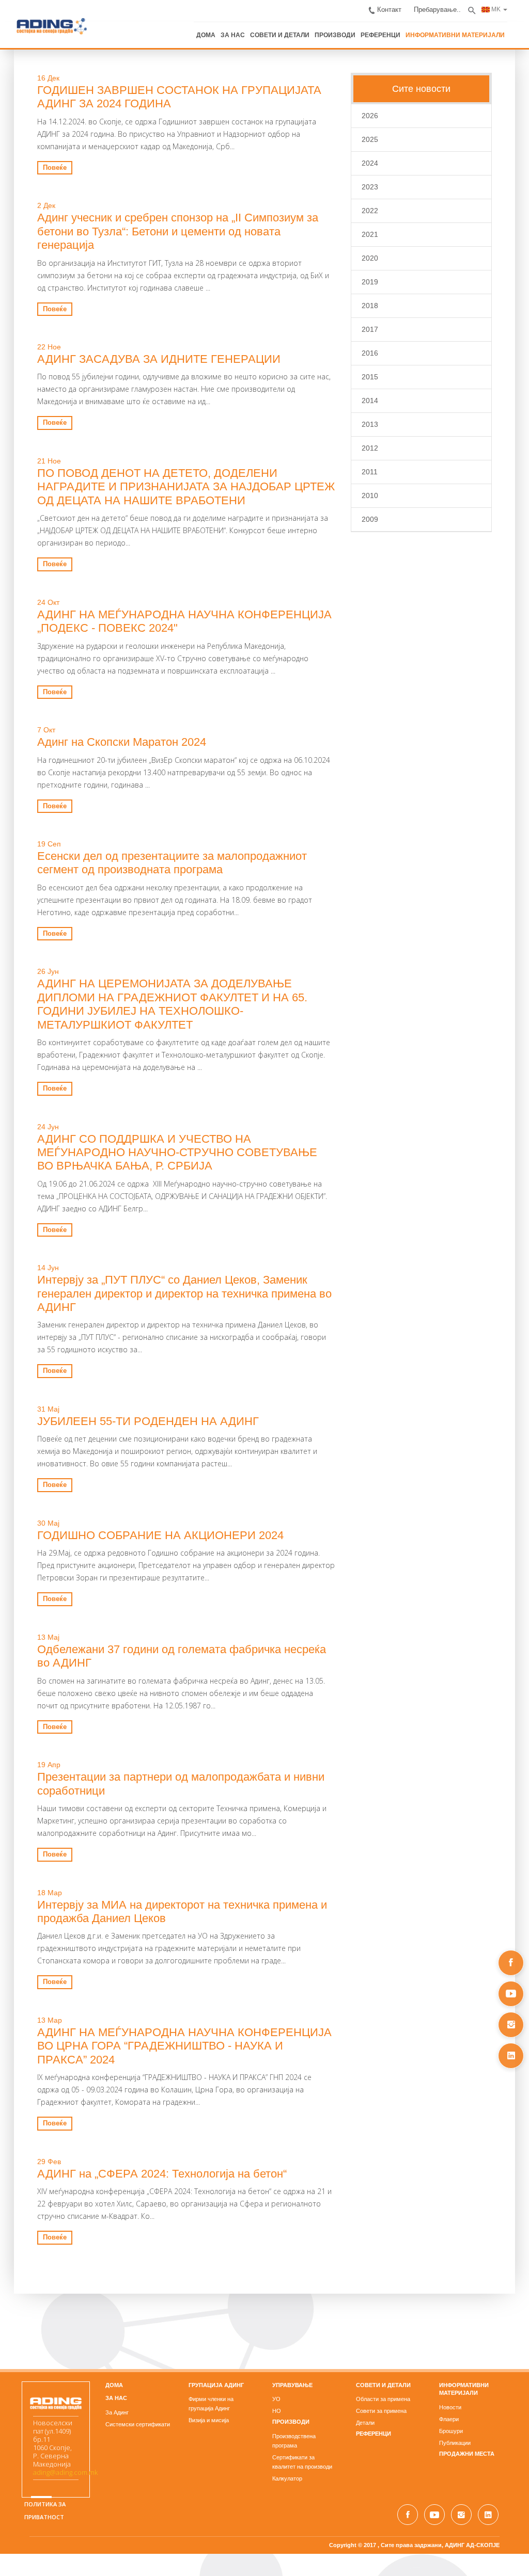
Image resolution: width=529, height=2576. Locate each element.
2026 (375, 114)
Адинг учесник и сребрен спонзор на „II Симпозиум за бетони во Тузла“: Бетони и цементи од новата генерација (175, 223)
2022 (375, 209)
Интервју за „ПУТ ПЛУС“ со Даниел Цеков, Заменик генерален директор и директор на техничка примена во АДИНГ (170, 1265)
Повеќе (41, 166)
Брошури (460, 2389)
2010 (375, 494)
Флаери (458, 2377)
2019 (375, 280)
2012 (375, 446)
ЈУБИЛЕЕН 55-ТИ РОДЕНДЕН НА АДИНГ (134, 1392)
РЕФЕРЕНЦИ (406, 30)
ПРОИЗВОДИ (365, 30)
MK (509, 6)
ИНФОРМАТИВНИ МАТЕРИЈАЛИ (474, 30)
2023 (375, 185)
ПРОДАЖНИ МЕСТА (476, 2411)
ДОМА (245, 30)
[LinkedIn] (511, 2056)
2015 (375, 375)
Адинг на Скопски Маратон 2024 (108, 727)
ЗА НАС (270, 30)
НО (277, 2369)
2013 (375, 423)
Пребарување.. (453, 7)
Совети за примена (386, 2369)
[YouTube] (511, 1994)
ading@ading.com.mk (51, 2431)
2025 (375, 138)
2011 (374, 470)
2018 (375, 304)
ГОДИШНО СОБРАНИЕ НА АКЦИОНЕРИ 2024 (146, 1506)
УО (276, 2357)
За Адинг (108, 2370)
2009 (375, 518)
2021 (375, 233)
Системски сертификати (128, 2382)
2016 (375, 351)
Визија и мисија (204, 2378)
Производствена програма (307, 2394)
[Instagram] (511, 2025)
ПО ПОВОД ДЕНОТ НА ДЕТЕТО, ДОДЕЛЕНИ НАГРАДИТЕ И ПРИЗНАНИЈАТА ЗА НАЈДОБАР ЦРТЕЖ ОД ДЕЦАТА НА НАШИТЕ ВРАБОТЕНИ (180, 472)
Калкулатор (287, 2427)
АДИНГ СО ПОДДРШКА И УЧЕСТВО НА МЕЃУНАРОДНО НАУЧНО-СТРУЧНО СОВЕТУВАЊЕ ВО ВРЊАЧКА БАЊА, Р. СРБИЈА (177, 1124)
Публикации (464, 2401)
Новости (460, 2365)
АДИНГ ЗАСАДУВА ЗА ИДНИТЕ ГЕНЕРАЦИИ (145, 344)
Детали (370, 2380)
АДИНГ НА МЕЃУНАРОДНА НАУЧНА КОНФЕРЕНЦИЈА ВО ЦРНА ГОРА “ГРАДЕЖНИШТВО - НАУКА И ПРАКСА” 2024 (180, 2010)
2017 (375, 328)
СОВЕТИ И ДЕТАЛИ (314, 30)
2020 (375, 257)
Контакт (408, 7)
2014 (375, 399)
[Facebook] (511, 1963)
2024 (375, 162)
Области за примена (388, 2357)
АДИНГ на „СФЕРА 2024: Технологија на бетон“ (148, 2131)
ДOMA (105, 2342)
